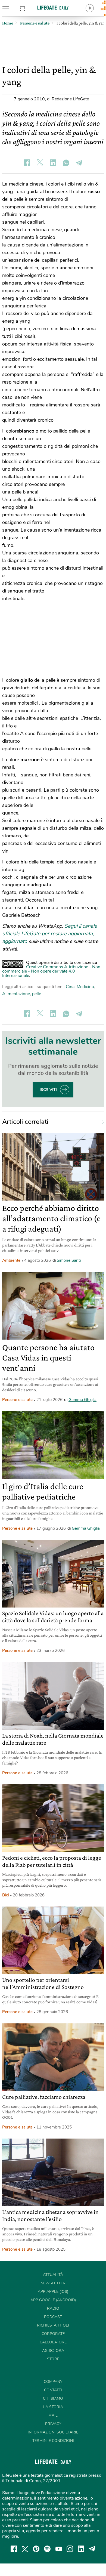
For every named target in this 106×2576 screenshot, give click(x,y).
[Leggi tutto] (100, 1122)
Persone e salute (17, 1400)
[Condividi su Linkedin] (53, 163)
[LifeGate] (53, 7)
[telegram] (92, 2549)
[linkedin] (81, 2549)
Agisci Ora (53, 2351)
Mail (53, 2415)
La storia (53, 2407)
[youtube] (59, 2549)
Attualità (53, 2275)
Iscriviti (48, 1090)
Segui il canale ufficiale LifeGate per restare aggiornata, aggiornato (50, 934)
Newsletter (53, 2283)
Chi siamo (53, 2398)
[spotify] (47, 2549)
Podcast (53, 2317)
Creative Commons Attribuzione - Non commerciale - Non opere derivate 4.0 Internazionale (51, 971)
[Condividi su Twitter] (40, 163)
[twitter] (25, 2549)
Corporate (53, 2334)
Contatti (53, 2390)
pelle (37, 994)
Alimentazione (16, 994)
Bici (6, 1895)
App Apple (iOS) (53, 2292)
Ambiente (11, 1260)
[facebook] (14, 2549)
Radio (53, 2308)
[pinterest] (36, 2549)
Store (29, 8)
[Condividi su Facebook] (27, 163)
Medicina (85, 987)
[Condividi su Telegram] (79, 163)
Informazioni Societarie (53, 2432)
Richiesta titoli (53, 2325)
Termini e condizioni (53, 2441)
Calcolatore (53, 2342)
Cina (70, 987)
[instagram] (70, 2549)
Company (53, 2382)
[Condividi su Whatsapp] (66, 163)
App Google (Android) (53, 2300)
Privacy (53, 2424)
